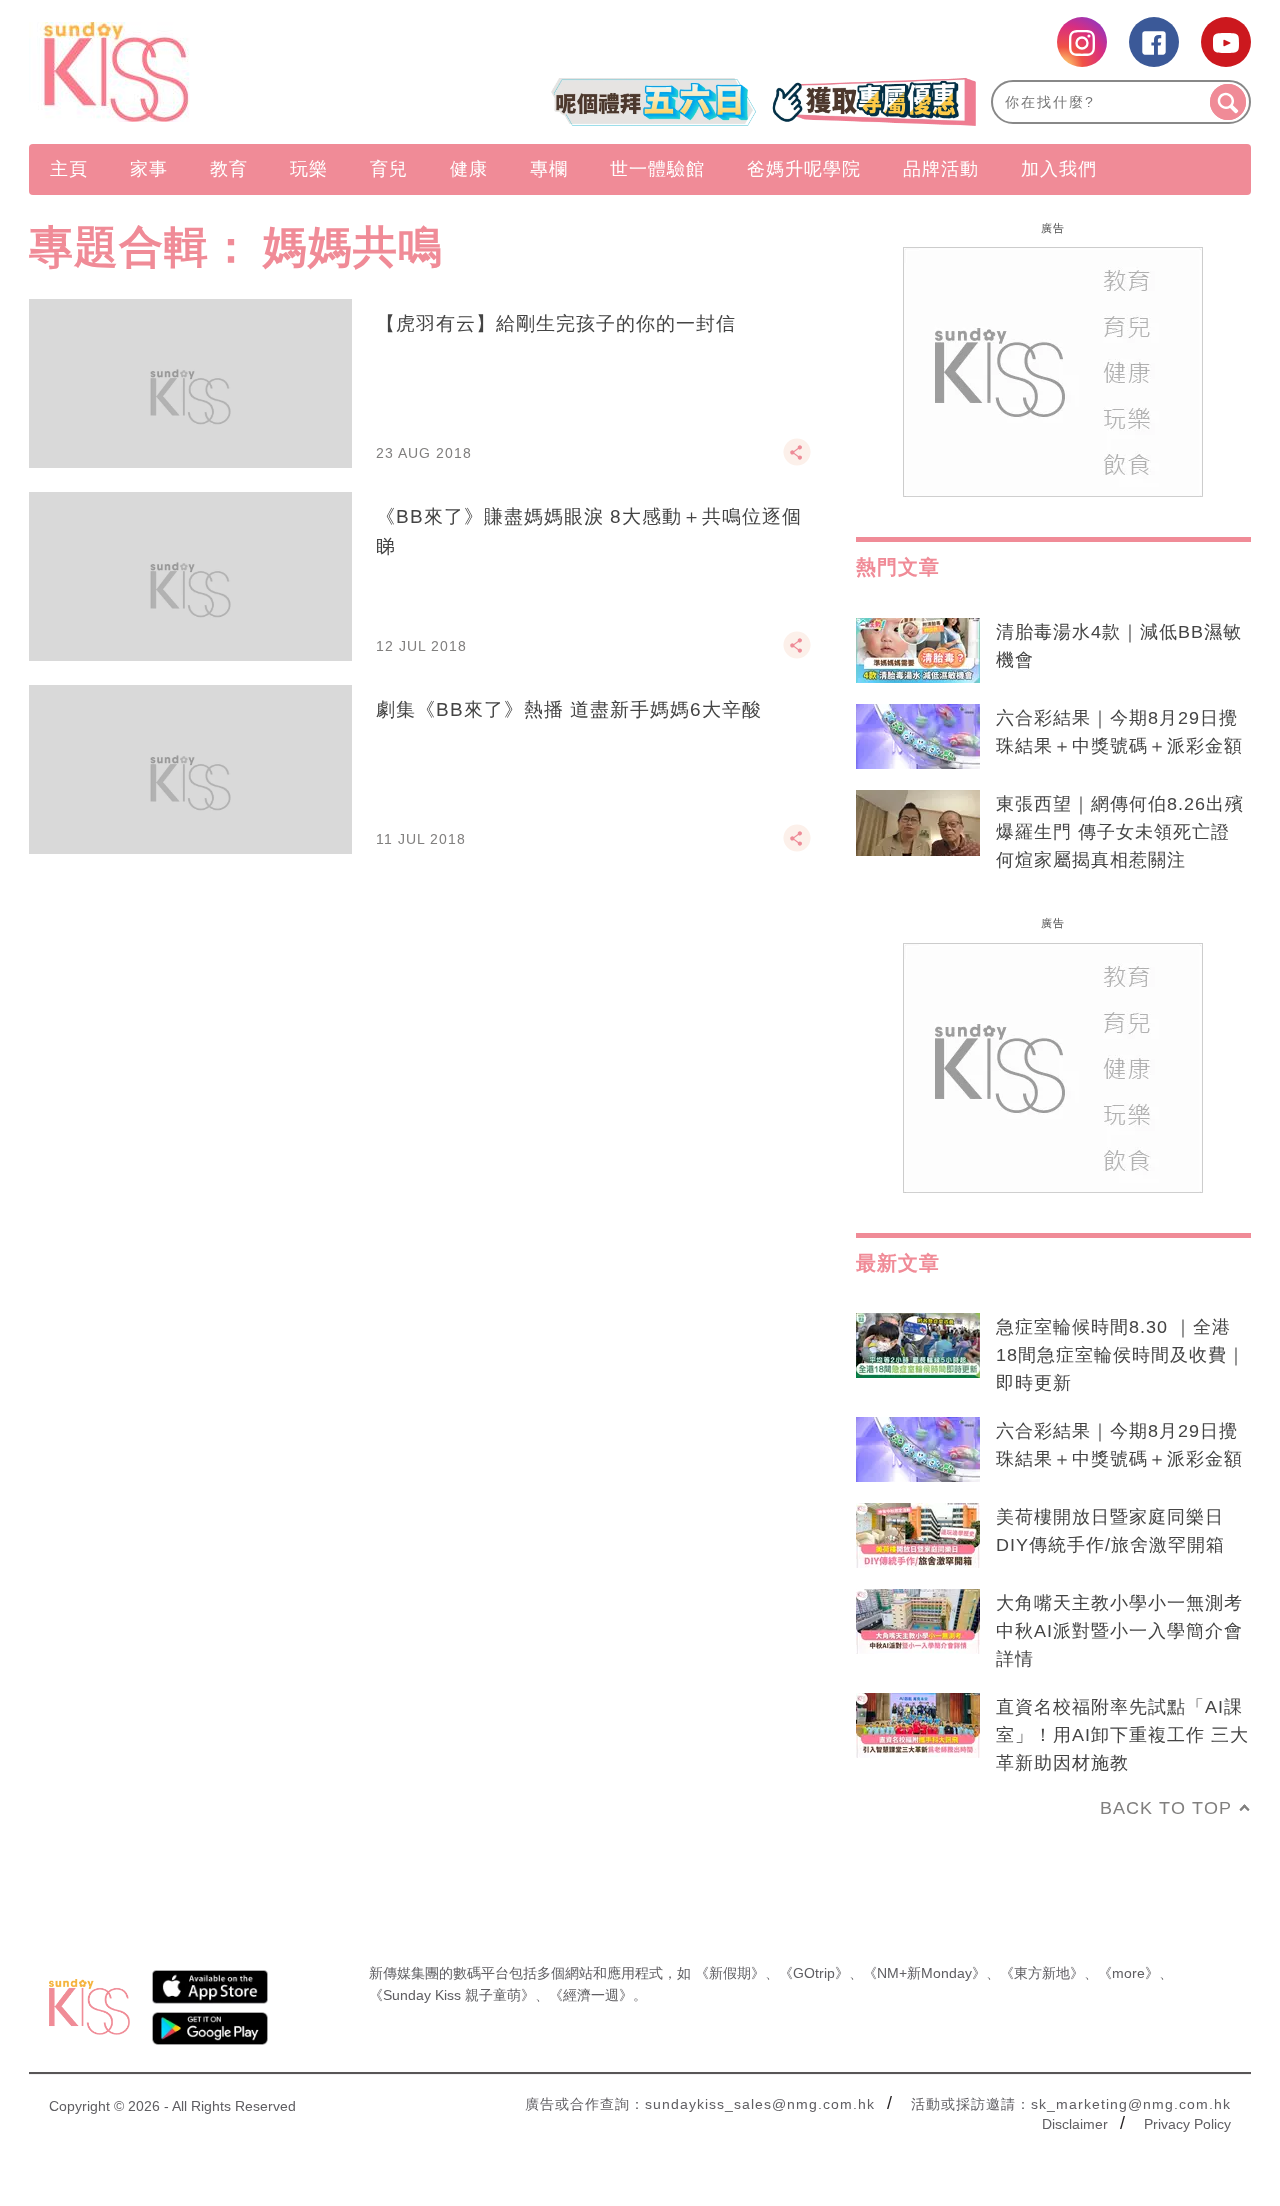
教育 (229, 169)
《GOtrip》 (814, 1973)
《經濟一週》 (591, 1995)
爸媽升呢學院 (804, 169)
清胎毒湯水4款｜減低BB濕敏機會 (1119, 646)
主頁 (69, 169)
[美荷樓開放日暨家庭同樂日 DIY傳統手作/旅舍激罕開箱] (918, 1536)
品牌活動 (941, 169)
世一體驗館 (657, 169)
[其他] (797, 461)
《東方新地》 (1042, 1973)
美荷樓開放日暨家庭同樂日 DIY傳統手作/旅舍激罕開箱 (1110, 1531)
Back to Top (1166, 1808)
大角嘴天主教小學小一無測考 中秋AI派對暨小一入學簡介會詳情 (1119, 1631)
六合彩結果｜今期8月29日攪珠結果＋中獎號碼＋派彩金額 (1119, 732)
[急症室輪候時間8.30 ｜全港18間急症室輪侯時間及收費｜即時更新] (918, 1346)
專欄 (549, 169)
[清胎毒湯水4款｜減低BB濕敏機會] (918, 651)
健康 (469, 169)
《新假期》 (730, 1973)
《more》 (1128, 1973)
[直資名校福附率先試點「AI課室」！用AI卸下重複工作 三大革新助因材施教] (918, 1726)
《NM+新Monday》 (924, 1973)
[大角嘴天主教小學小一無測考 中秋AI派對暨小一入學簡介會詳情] (918, 1622)
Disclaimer (1075, 2124)
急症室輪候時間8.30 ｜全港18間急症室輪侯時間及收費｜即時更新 (1121, 1355)
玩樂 (309, 169)
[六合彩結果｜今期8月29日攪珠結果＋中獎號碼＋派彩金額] (918, 737)
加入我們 (1059, 169)
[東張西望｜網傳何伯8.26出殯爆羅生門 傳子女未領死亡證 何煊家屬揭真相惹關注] (918, 823)
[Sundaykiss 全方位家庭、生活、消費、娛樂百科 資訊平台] (212, 72)
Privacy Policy (1187, 2124)
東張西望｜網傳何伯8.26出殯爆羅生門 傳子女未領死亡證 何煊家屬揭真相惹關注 (1120, 832)
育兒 (389, 169)
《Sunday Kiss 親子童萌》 (452, 1995)
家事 (149, 169)
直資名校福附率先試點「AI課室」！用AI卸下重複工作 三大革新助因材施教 (1122, 1735)
